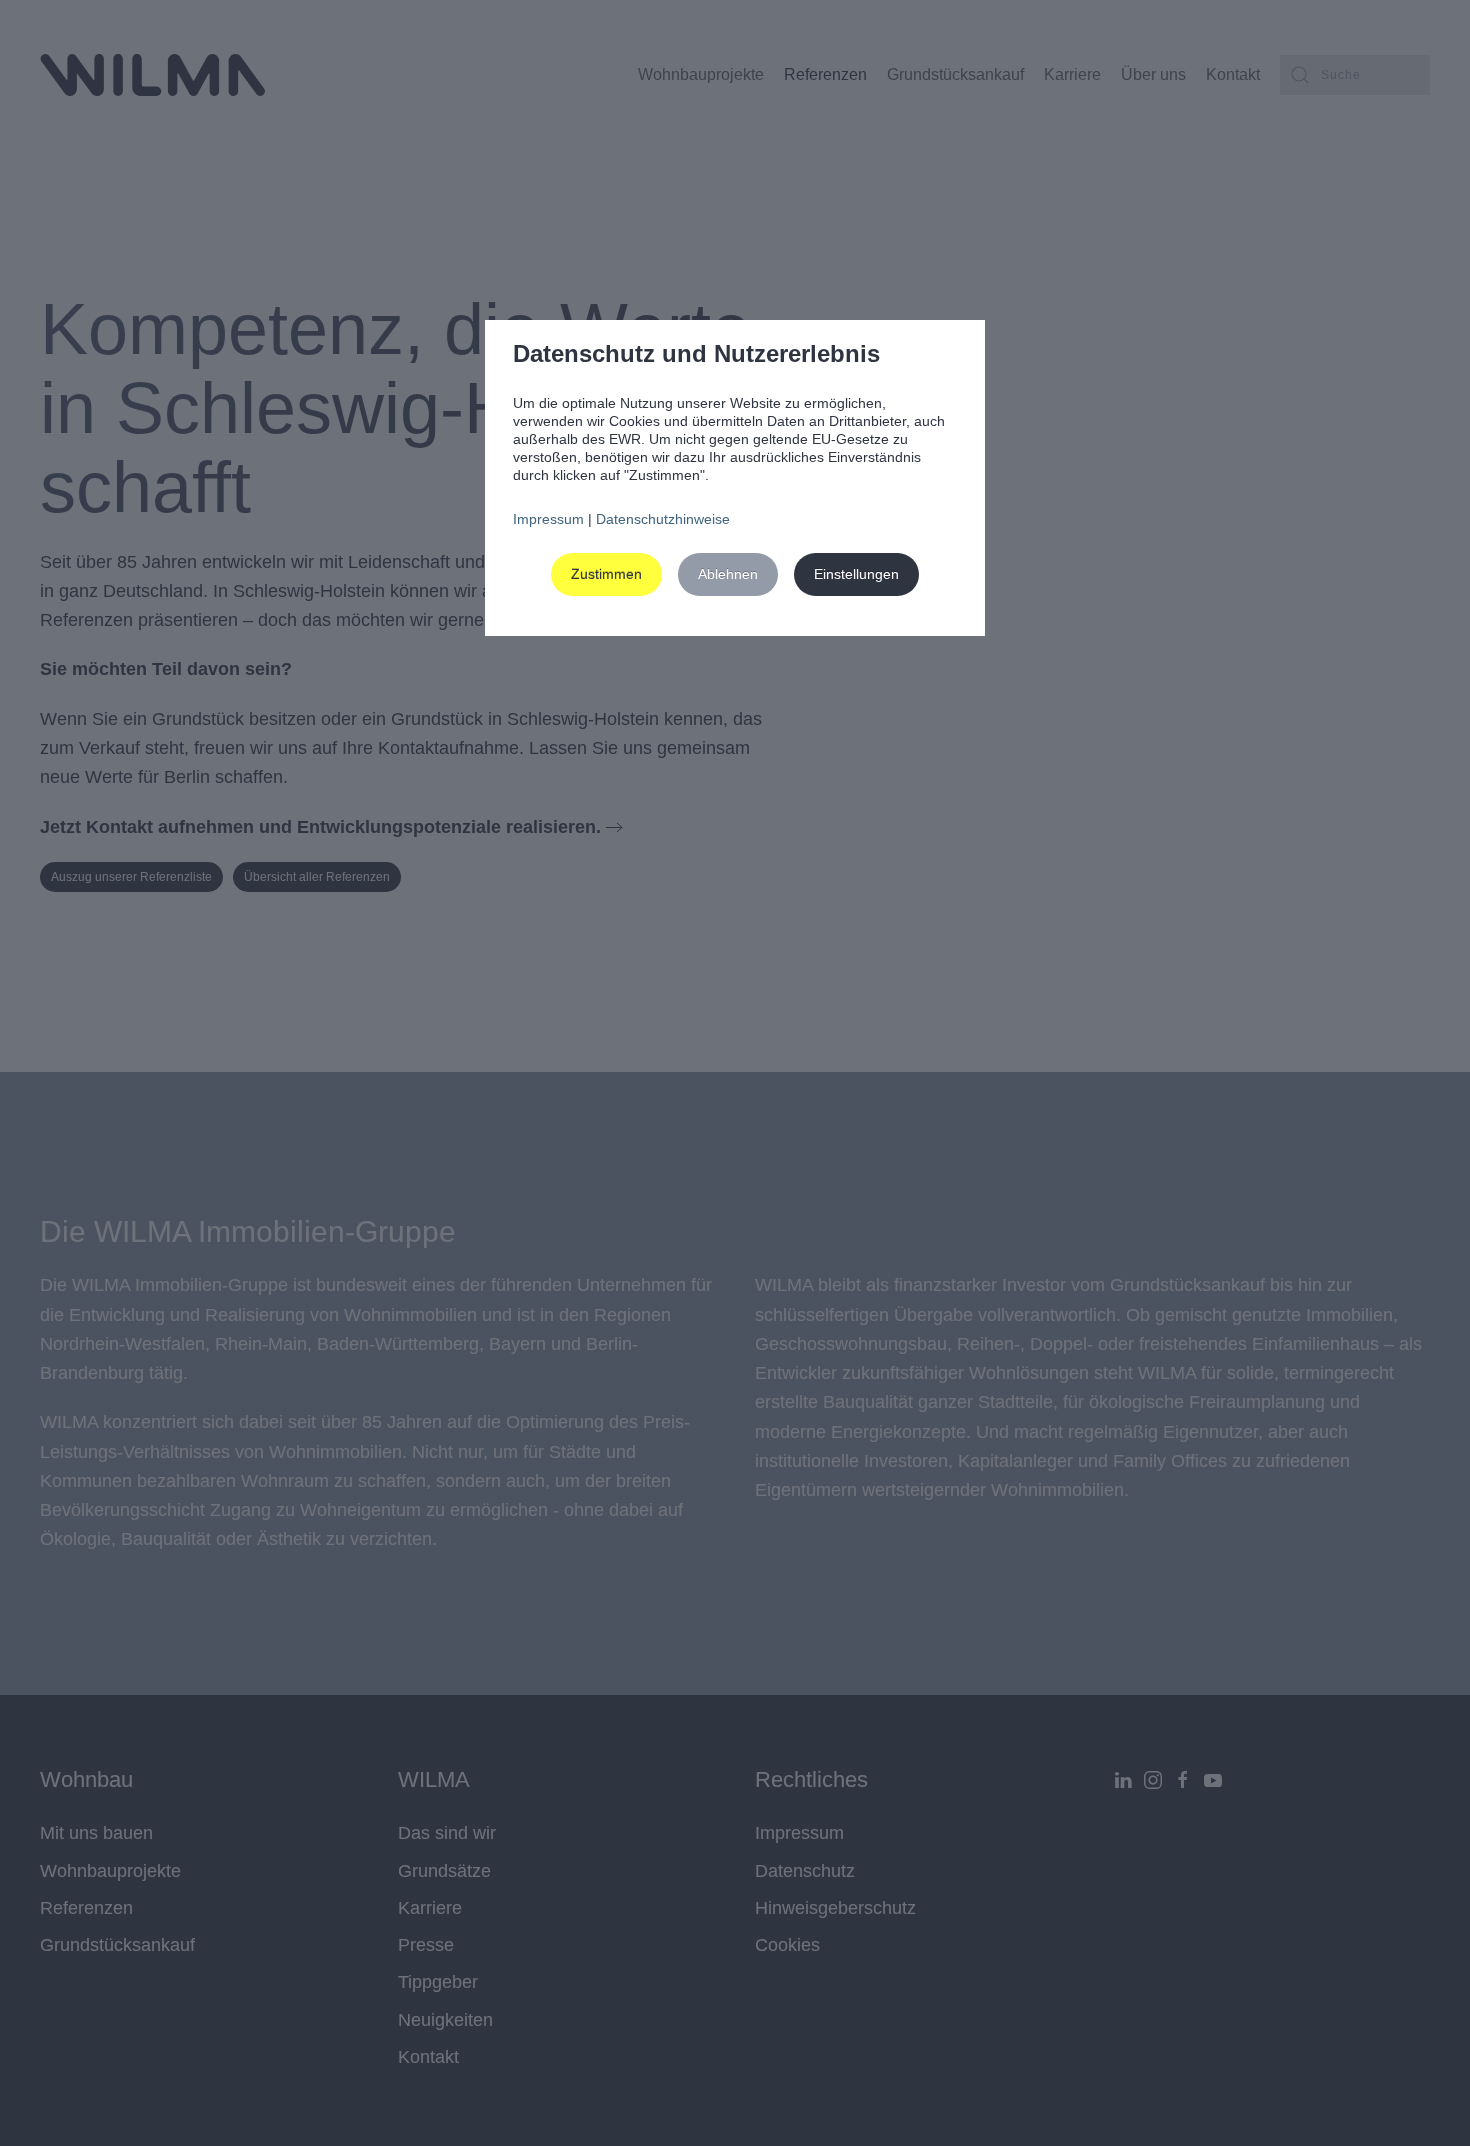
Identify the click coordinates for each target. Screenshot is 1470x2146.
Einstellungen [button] (856, 574)
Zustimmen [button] (606, 574)
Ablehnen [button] (728, 574)
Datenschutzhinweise (663, 519)
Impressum (548, 519)
